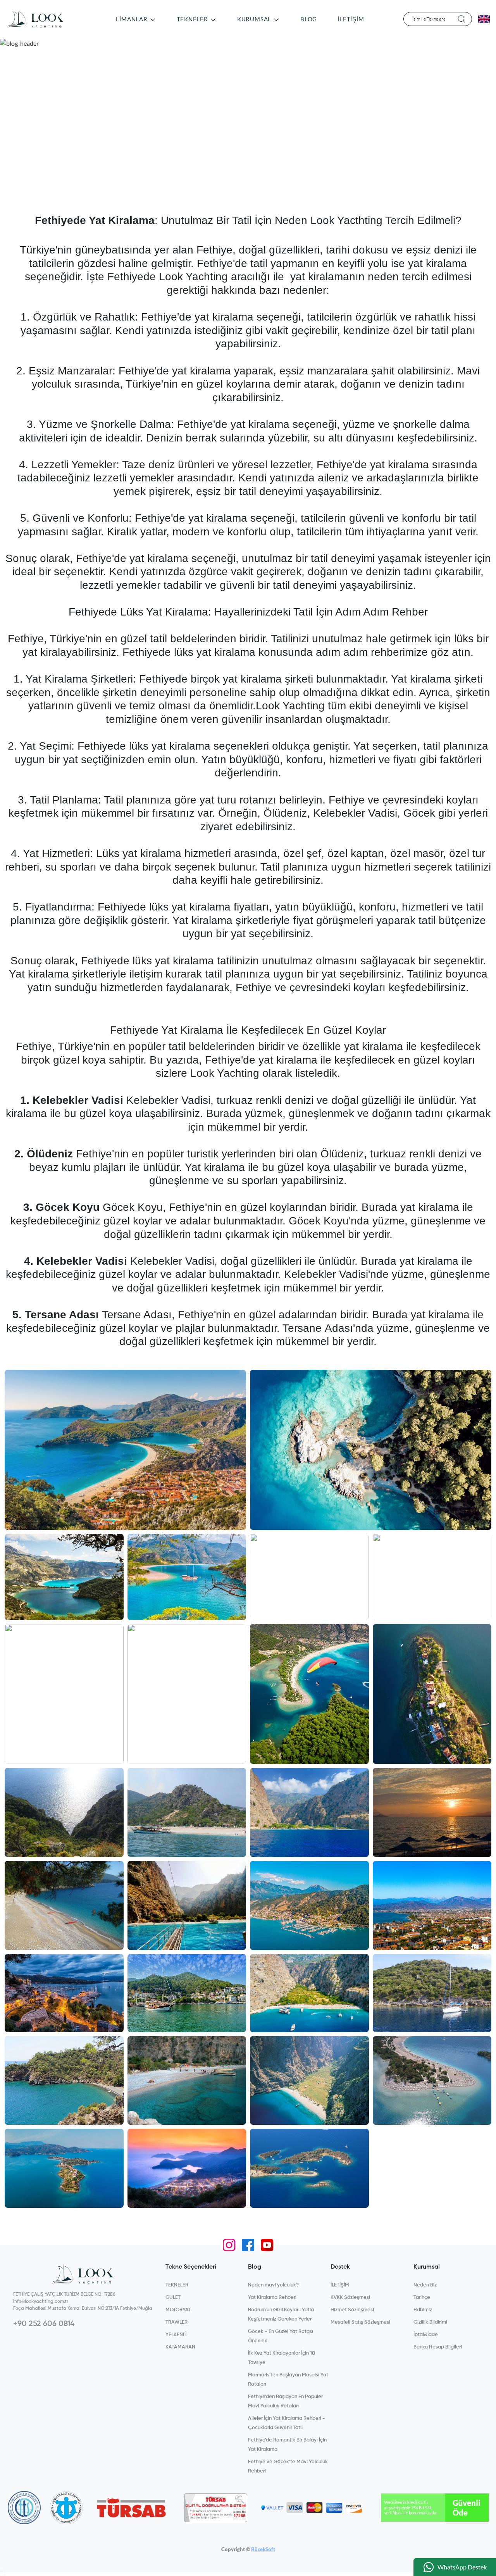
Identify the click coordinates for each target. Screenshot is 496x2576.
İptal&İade (426, 2335)
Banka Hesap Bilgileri (438, 2347)
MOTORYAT (178, 2310)
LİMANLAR (132, 19)
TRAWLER (177, 2322)
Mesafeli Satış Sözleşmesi (360, 2322)
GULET (173, 2298)
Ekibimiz (423, 2310)
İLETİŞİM (351, 19)
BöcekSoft (263, 2549)
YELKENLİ (176, 2335)
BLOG (309, 19)
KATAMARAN (180, 2347)
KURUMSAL (255, 19)
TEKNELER (193, 19)
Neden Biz (425, 2285)
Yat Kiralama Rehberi (272, 2298)
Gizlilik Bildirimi (430, 2322)
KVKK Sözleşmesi (350, 2298)
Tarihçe (422, 2298)
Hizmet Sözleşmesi (352, 2310)
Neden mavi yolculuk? (273, 2285)
